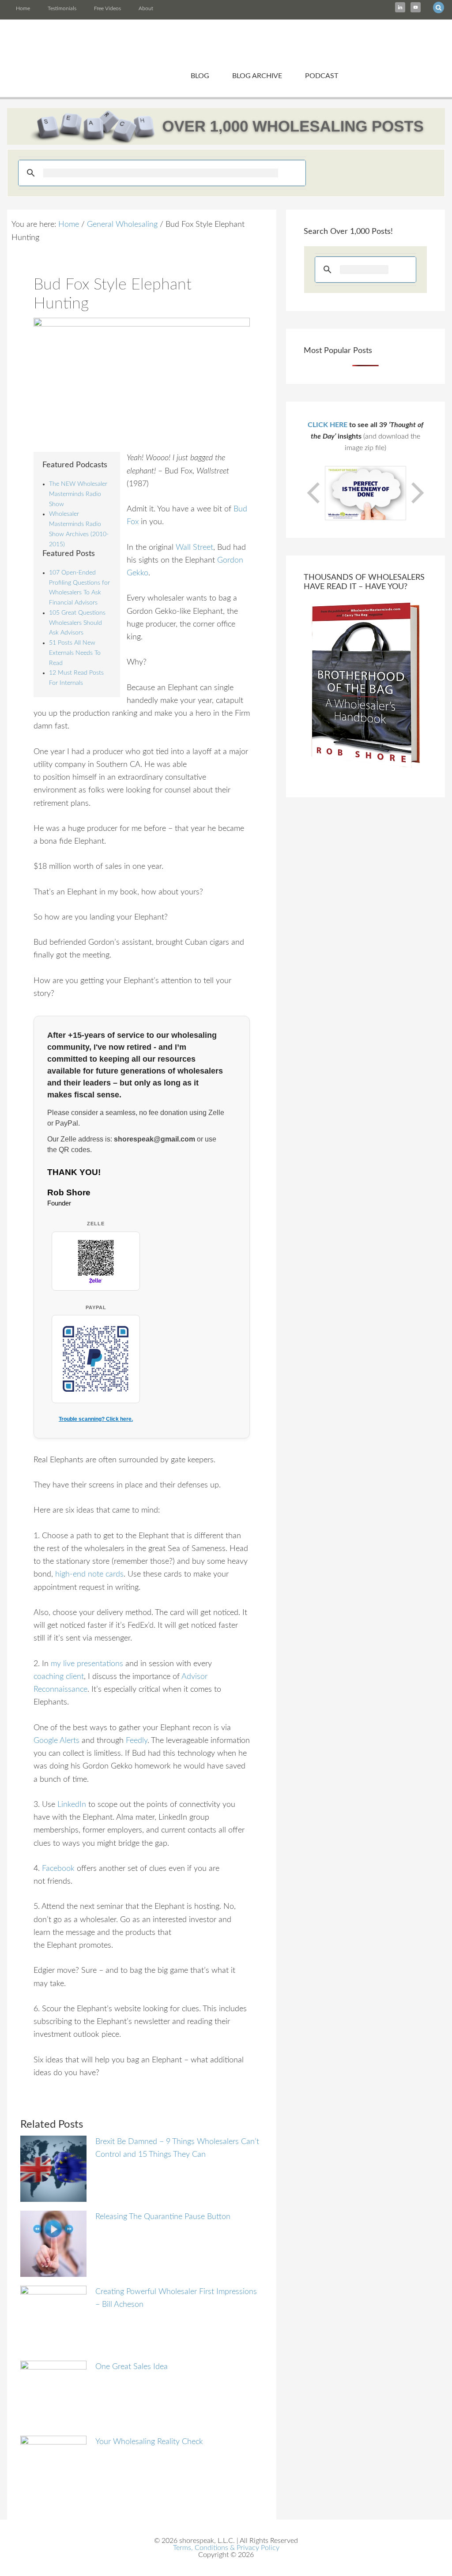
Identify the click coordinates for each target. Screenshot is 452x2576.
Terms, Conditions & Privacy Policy (226, 2548)
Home (23, 8)
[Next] (417, 493)
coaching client (59, 1677)
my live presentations (87, 1664)
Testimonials (62, 8)
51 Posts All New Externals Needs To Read (75, 653)
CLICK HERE (328, 425)
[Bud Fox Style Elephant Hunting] (142, 379)
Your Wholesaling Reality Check (149, 2442)
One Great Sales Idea (132, 2367)
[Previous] (314, 493)
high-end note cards (89, 1574)
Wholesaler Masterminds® (226, 42)
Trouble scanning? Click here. (96, 1419)
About (146, 8)
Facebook (58, 1869)
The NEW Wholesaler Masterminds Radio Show (78, 494)
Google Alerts (58, 1741)
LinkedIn (72, 1805)
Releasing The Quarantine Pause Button (163, 2217)
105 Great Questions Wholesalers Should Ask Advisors (77, 623)
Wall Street (194, 548)
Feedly (137, 1741)
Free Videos (107, 8)
